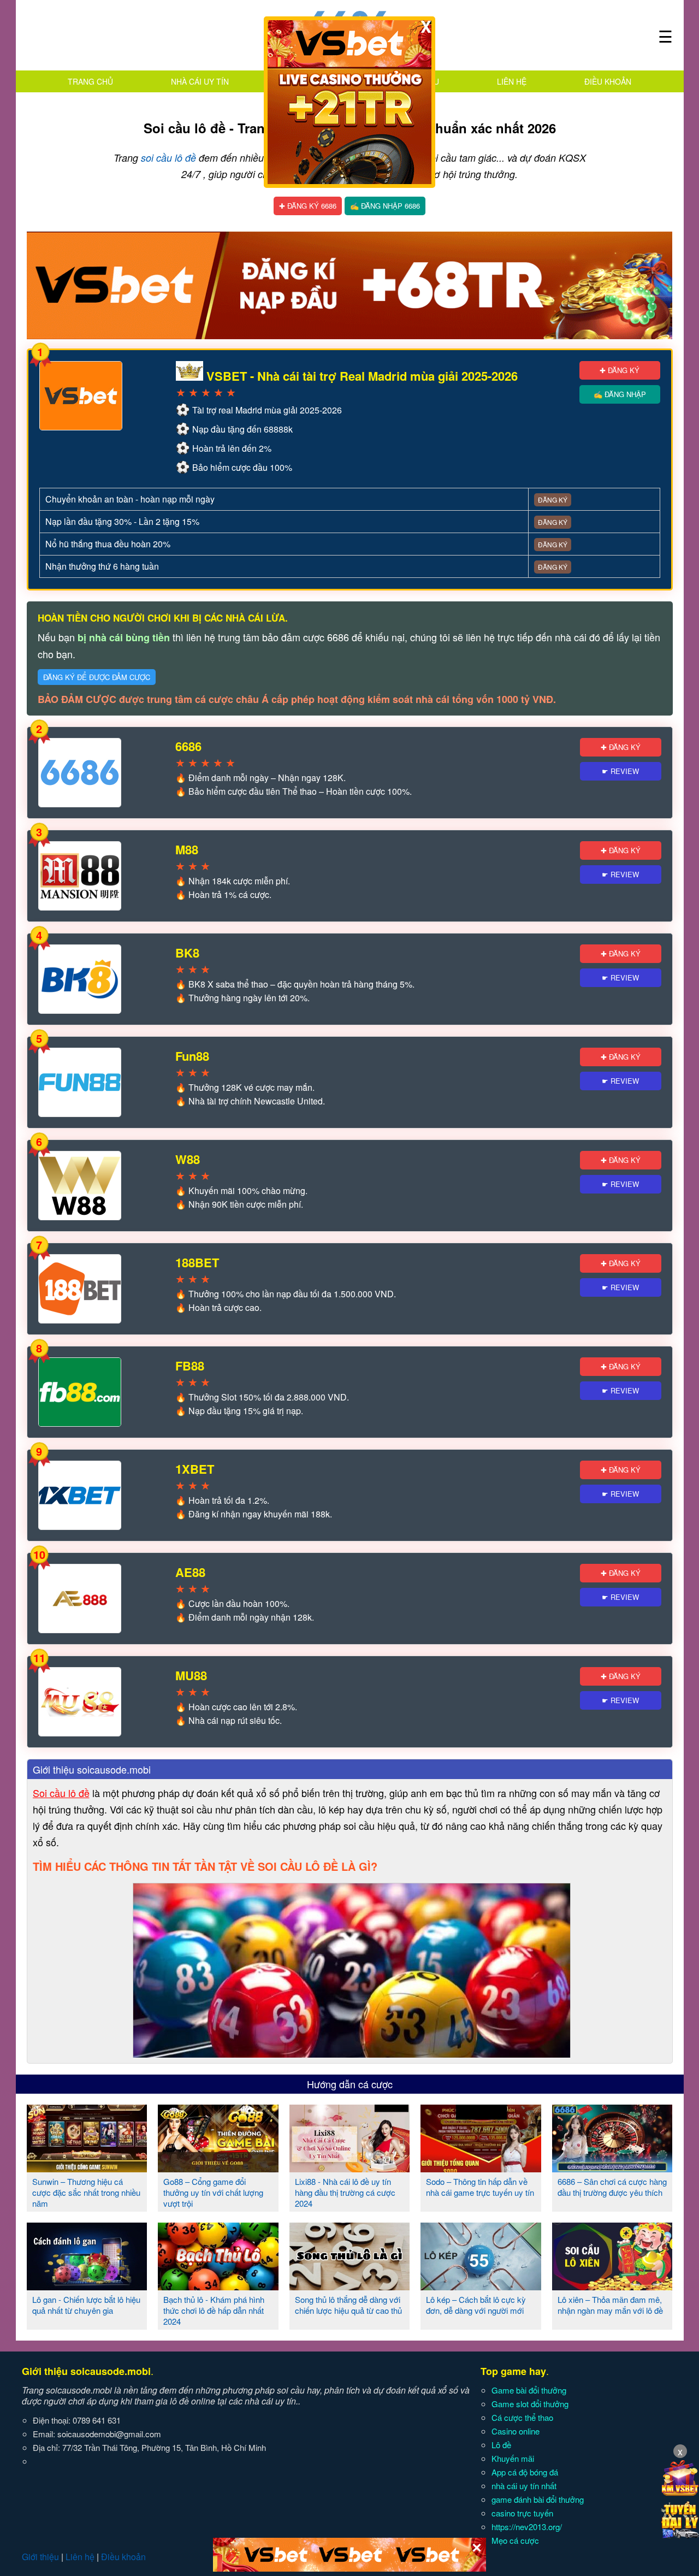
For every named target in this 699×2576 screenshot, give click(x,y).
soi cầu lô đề (168, 158)
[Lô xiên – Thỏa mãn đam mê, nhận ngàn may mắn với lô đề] (612, 2286)
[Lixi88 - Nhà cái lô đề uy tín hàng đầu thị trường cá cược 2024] (350, 2168)
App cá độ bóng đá (525, 2472)
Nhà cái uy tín (200, 81)
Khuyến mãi (513, 2458)
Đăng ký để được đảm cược (97, 677)
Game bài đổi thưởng (529, 2390)
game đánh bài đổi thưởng (538, 2499)
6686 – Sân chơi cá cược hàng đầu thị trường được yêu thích (612, 2187)
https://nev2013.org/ (527, 2527)
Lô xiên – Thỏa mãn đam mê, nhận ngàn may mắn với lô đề (610, 2305)
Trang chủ (90, 81)
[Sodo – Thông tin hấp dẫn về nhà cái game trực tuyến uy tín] (481, 2168)
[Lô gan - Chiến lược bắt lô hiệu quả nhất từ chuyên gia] (87, 2286)
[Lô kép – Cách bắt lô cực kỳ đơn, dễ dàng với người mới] (481, 2286)
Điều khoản (608, 81)
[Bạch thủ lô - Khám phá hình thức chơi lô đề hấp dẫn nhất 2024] (218, 2286)
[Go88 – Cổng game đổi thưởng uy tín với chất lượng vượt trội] (218, 2168)
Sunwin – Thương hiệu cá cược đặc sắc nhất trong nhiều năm (86, 2192)
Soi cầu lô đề (61, 1793)
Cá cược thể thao (522, 2417)
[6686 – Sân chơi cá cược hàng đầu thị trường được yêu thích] (612, 2168)
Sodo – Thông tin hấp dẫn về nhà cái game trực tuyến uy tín (480, 2187)
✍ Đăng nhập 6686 (385, 206)
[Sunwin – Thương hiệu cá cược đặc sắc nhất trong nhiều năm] (87, 2168)
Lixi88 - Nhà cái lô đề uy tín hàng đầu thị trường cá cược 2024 (345, 2192)
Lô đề (501, 2445)
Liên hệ (512, 81)
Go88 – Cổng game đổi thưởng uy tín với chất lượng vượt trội (213, 2192)
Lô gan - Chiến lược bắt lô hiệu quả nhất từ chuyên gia (86, 2305)
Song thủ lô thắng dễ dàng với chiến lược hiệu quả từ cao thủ (348, 2305)
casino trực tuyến (522, 2513)
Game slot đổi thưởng (530, 2404)
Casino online (516, 2431)
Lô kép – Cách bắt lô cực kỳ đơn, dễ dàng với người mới (476, 2305)
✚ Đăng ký (620, 370)
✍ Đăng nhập (620, 394)
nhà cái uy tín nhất (524, 2486)
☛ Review (620, 771)
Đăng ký (553, 500)
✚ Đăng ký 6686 (308, 206)
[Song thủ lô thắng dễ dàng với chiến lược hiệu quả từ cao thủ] (350, 2286)
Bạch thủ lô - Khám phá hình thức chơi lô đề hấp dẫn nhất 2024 (214, 2310)
